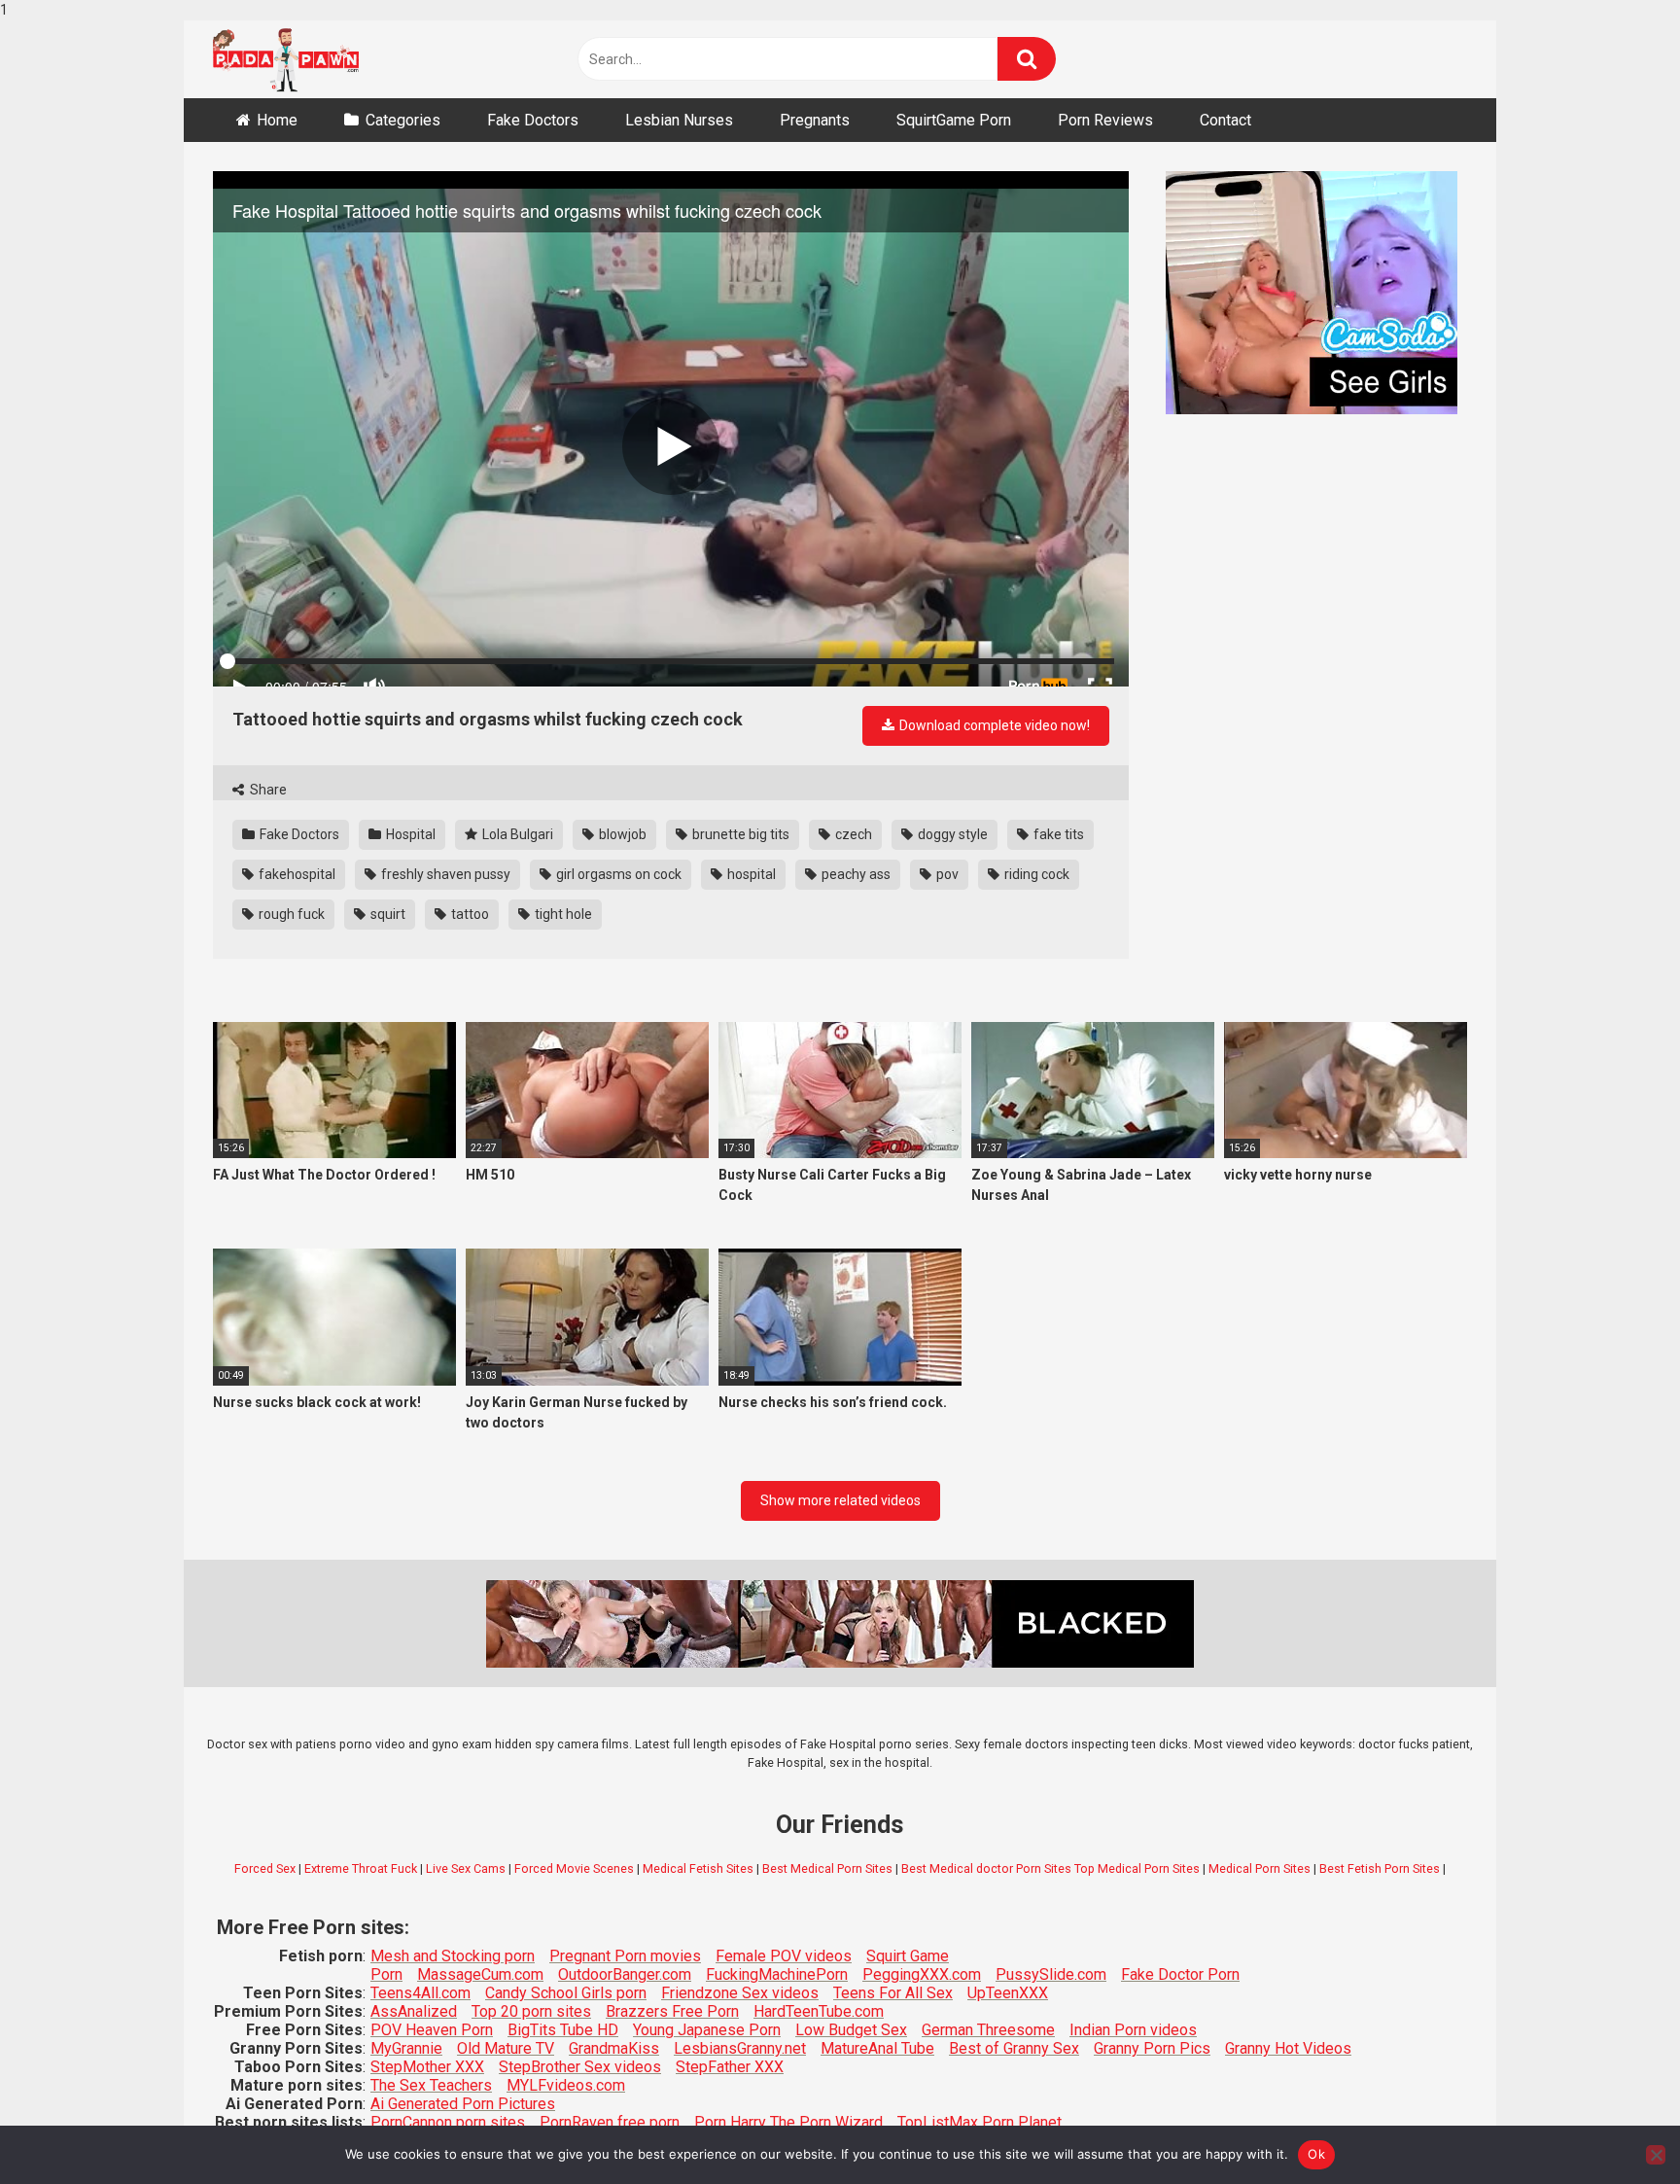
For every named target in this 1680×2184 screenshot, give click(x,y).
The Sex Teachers (431, 2085)
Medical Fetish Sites (698, 1868)
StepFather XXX (730, 2067)
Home (277, 120)
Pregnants (815, 120)
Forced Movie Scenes (574, 1868)
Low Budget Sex (851, 2030)
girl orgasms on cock (617, 874)
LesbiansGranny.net (740, 2048)
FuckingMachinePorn (777, 1974)
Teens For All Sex (893, 1993)
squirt (386, 914)
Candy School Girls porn (566, 1993)
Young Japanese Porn (707, 2030)
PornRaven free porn (610, 2122)
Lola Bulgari (516, 834)
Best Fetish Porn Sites (1380, 1868)
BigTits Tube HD (563, 2030)
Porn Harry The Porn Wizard (788, 2122)
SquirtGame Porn (954, 120)
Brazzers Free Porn (672, 2011)
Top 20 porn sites (531, 2011)
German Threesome (988, 2030)
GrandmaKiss (614, 2048)
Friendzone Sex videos (740, 1993)
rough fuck (290, 914)
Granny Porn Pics (1152, 2048)
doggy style (951, 834)
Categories (403, 120)
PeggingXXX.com (922, 1974)
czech (852, 834)
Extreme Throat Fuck (361, 1868)
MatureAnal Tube (877, 2048)
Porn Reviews (1105, 120)
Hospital (409, 834)
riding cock (1035, 874)
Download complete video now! (993, 725)
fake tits (1057, 834)
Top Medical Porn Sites (1137, 1868)
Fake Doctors (533, 120)
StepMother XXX (427, 2067)
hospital (750, 874)
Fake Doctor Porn (1180, 1974)
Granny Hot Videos (1288, 2048)
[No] (1656, 2155)
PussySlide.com (1051, 1974)
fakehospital (296, 874)
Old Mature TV (506, 2048)
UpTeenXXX (1008, 1993)
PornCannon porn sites (448, 2122)
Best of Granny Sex (1014, 2048)
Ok (1316, 2154)
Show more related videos (840, 1500)
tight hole (562, 914)
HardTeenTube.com (819, 2011)
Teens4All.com (420, 1993)
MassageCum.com (480, 1974)
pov (946, 874)
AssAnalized (414, 2011)
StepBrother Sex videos (580, 2067)
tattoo (469, 914)
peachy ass (855, 874)
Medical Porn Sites (1260, 1868)
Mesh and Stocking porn (453, 1956)
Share (267, 790)
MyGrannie (406, 2048)
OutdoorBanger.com (625, 1974)
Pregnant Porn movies (625, 1956)
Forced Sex (265, 1868)
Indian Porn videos (1133, 2030)
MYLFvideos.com (566, 2085)
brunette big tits (739, 834)
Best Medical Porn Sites (827, 1868)
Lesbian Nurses (679, 120)
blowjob (621, 834)
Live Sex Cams (466, 1868)
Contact (1225, 120)
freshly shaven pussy (444, 874)
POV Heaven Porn (432, 2030)
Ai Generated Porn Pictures (463, 2104)
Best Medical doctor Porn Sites (986, 1868)
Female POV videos (784, 1956)
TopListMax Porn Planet (980, 2122)
